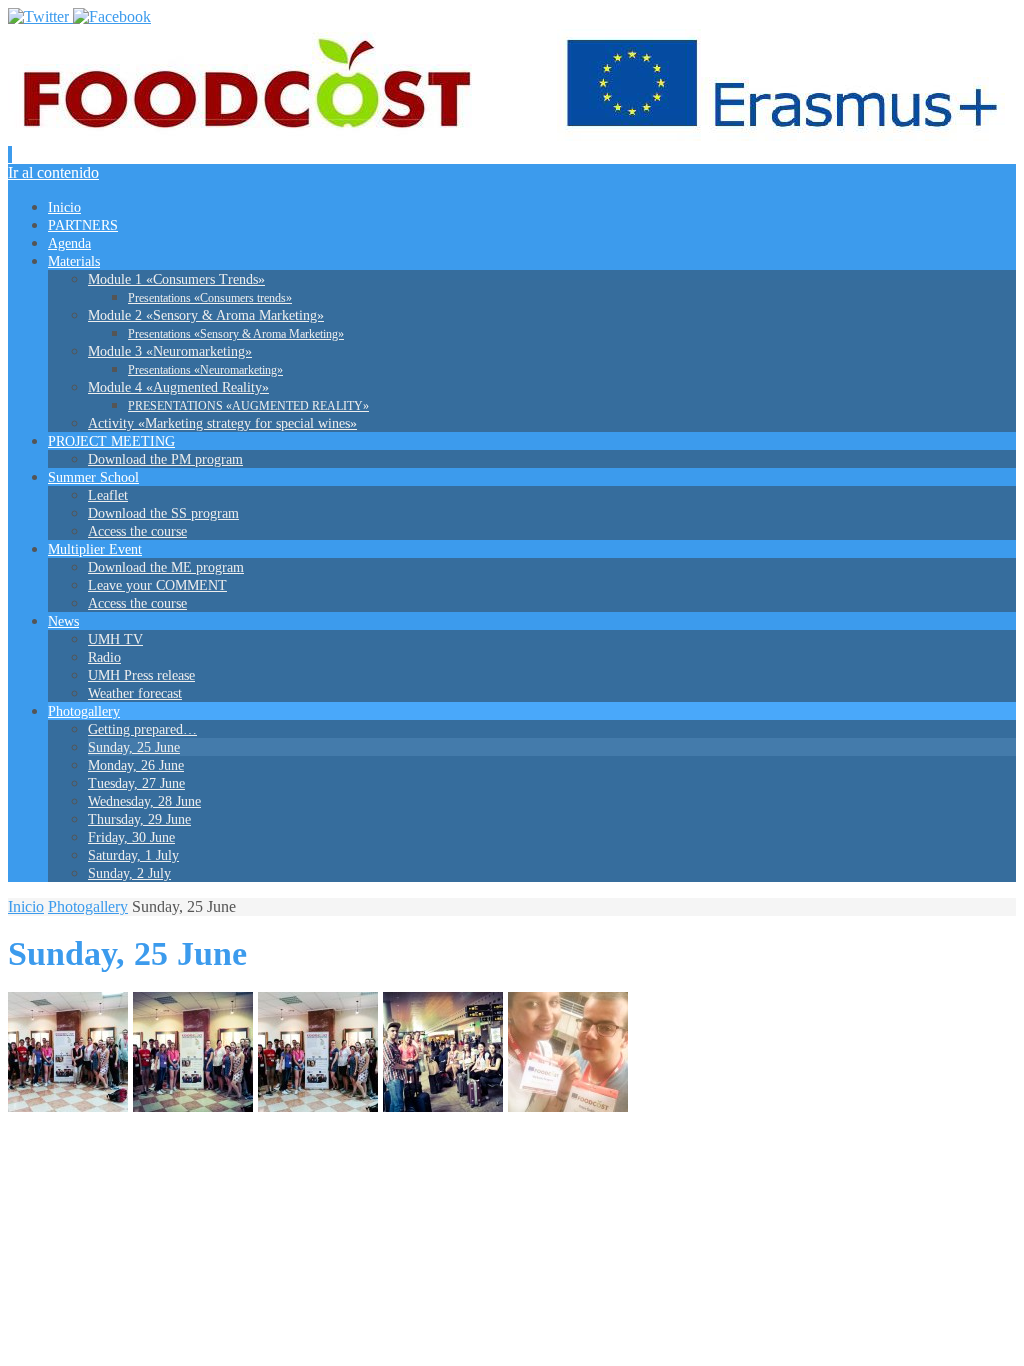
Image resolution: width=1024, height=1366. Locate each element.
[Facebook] (112, 16)
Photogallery (88, 906)
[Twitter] (40, 16)
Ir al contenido (53, 172)
